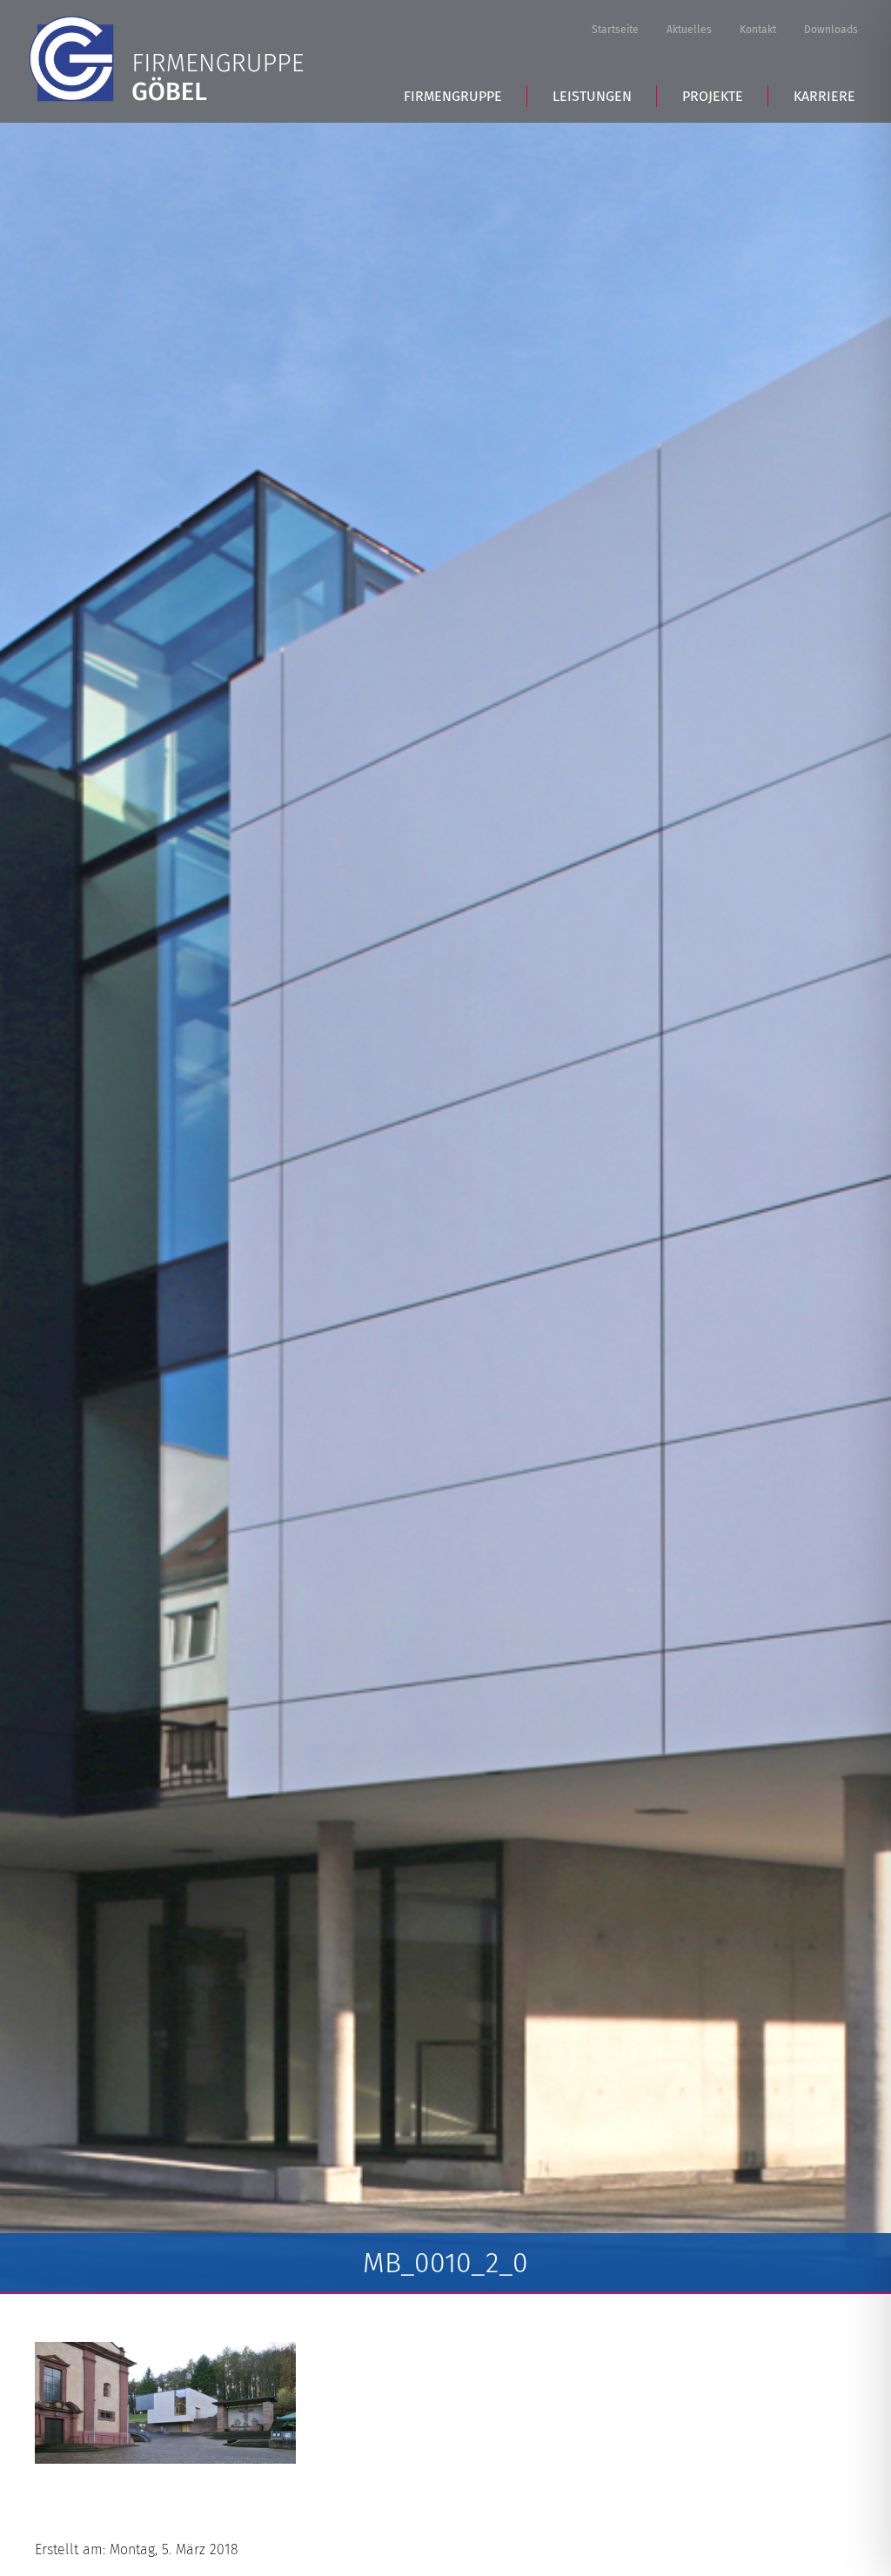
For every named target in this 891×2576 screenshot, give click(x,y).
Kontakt (758, 30)
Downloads (831, 30)
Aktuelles (689, 30)
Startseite (615, 30)
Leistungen (592, 96)
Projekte (713, 96)
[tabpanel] (445, 1208)
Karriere (824, 96)
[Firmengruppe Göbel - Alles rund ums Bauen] (166, 59)
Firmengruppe (453, 96)
